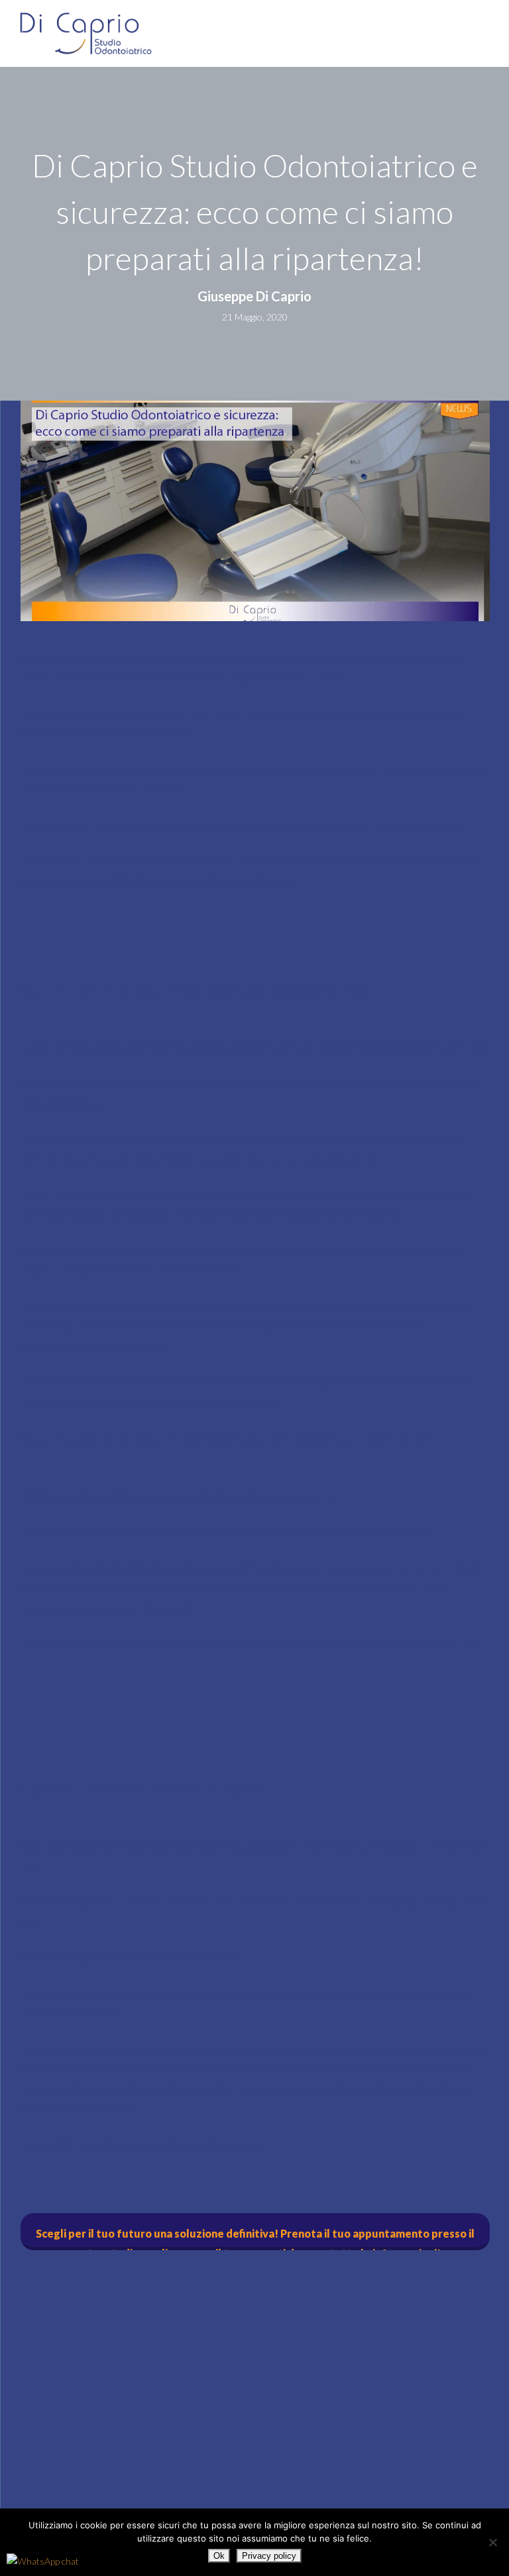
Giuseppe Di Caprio (254, 296)
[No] (492, 2542)
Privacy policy (269, 2556)
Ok (219, 2556)
